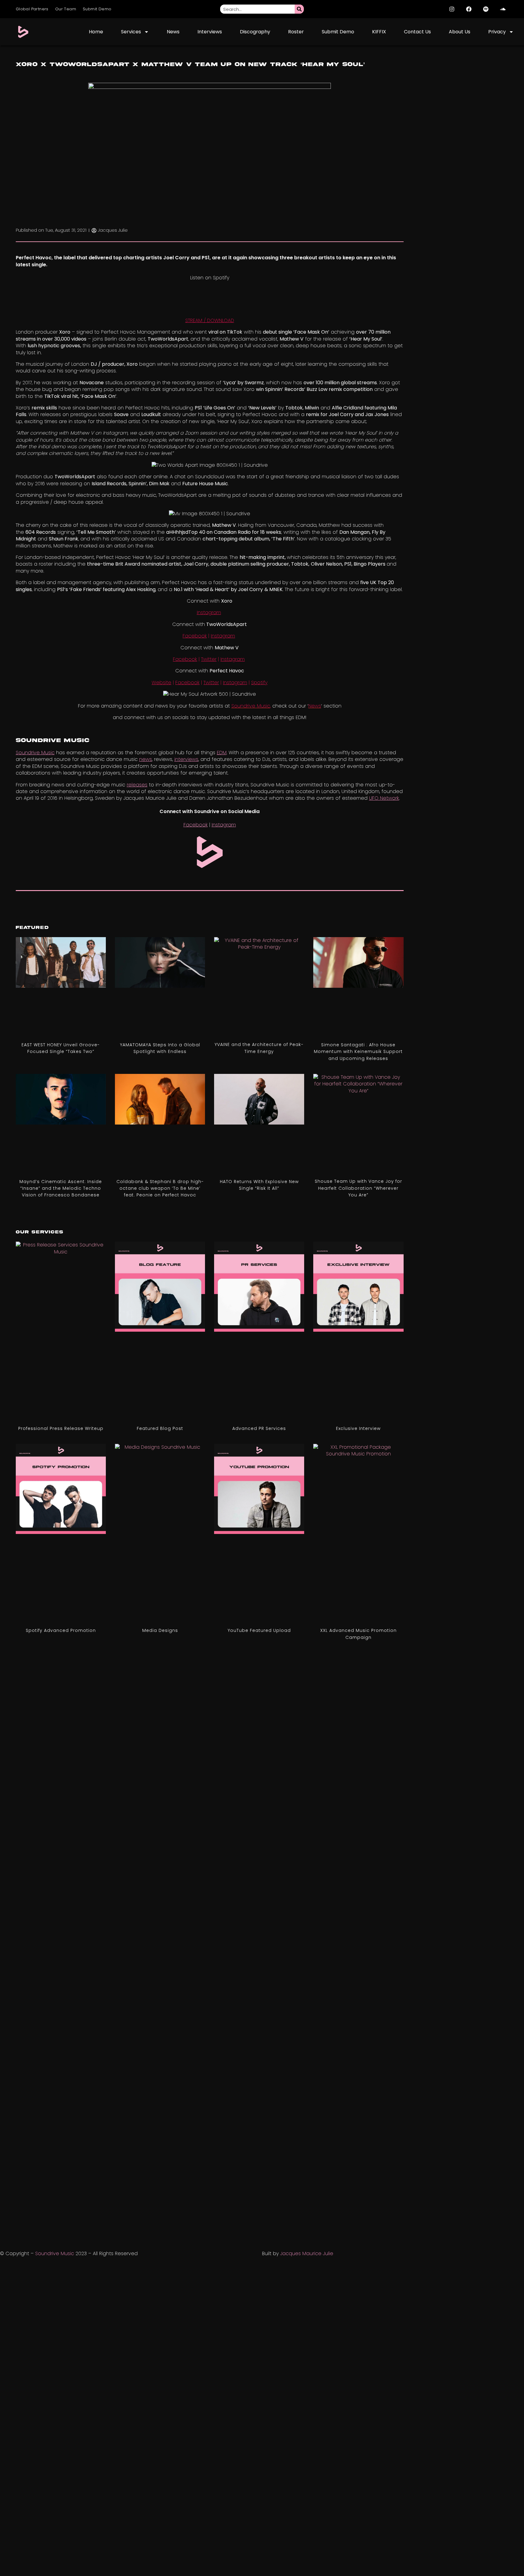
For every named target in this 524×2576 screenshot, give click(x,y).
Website (161, 683)
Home (96, 32)
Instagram (209, 612)
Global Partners (32, 9)
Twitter (209, 659)
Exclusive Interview (358, 1428)
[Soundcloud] (503, 9)
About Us (460, 32)
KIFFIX (379, 32)
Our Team (66, 9)
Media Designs (160, 1630)
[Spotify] (486, 9)
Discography (255, 32)
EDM (222, 753)
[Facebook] (469, 9)
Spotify (259, 683)
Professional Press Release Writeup (61, 1428)
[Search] (299, 9)
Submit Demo (97, 9)
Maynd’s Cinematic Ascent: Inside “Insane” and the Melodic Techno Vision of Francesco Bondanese (61, 1188)
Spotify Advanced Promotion (61, 1630)
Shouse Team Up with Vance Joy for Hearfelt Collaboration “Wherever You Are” (358, 1188)
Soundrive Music (35, 753)
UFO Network (384, 798)
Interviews (210, 32)
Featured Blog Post (160, 1428)
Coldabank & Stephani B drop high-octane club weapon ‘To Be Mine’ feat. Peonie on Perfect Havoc (160, 1188)
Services (131, 32)
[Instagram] (452, 9)
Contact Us (417, 32)
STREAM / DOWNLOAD (210, 320)
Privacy (497, 32)
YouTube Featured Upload (259, 1630)
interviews (186, 759)
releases (137, 785)
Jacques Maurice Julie (307, 2253)
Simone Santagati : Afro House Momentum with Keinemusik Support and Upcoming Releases (358, 1052)
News (173, 32)
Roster (296, 32)
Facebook (195, 636)
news (146, 759)
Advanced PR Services (259, 1428)
